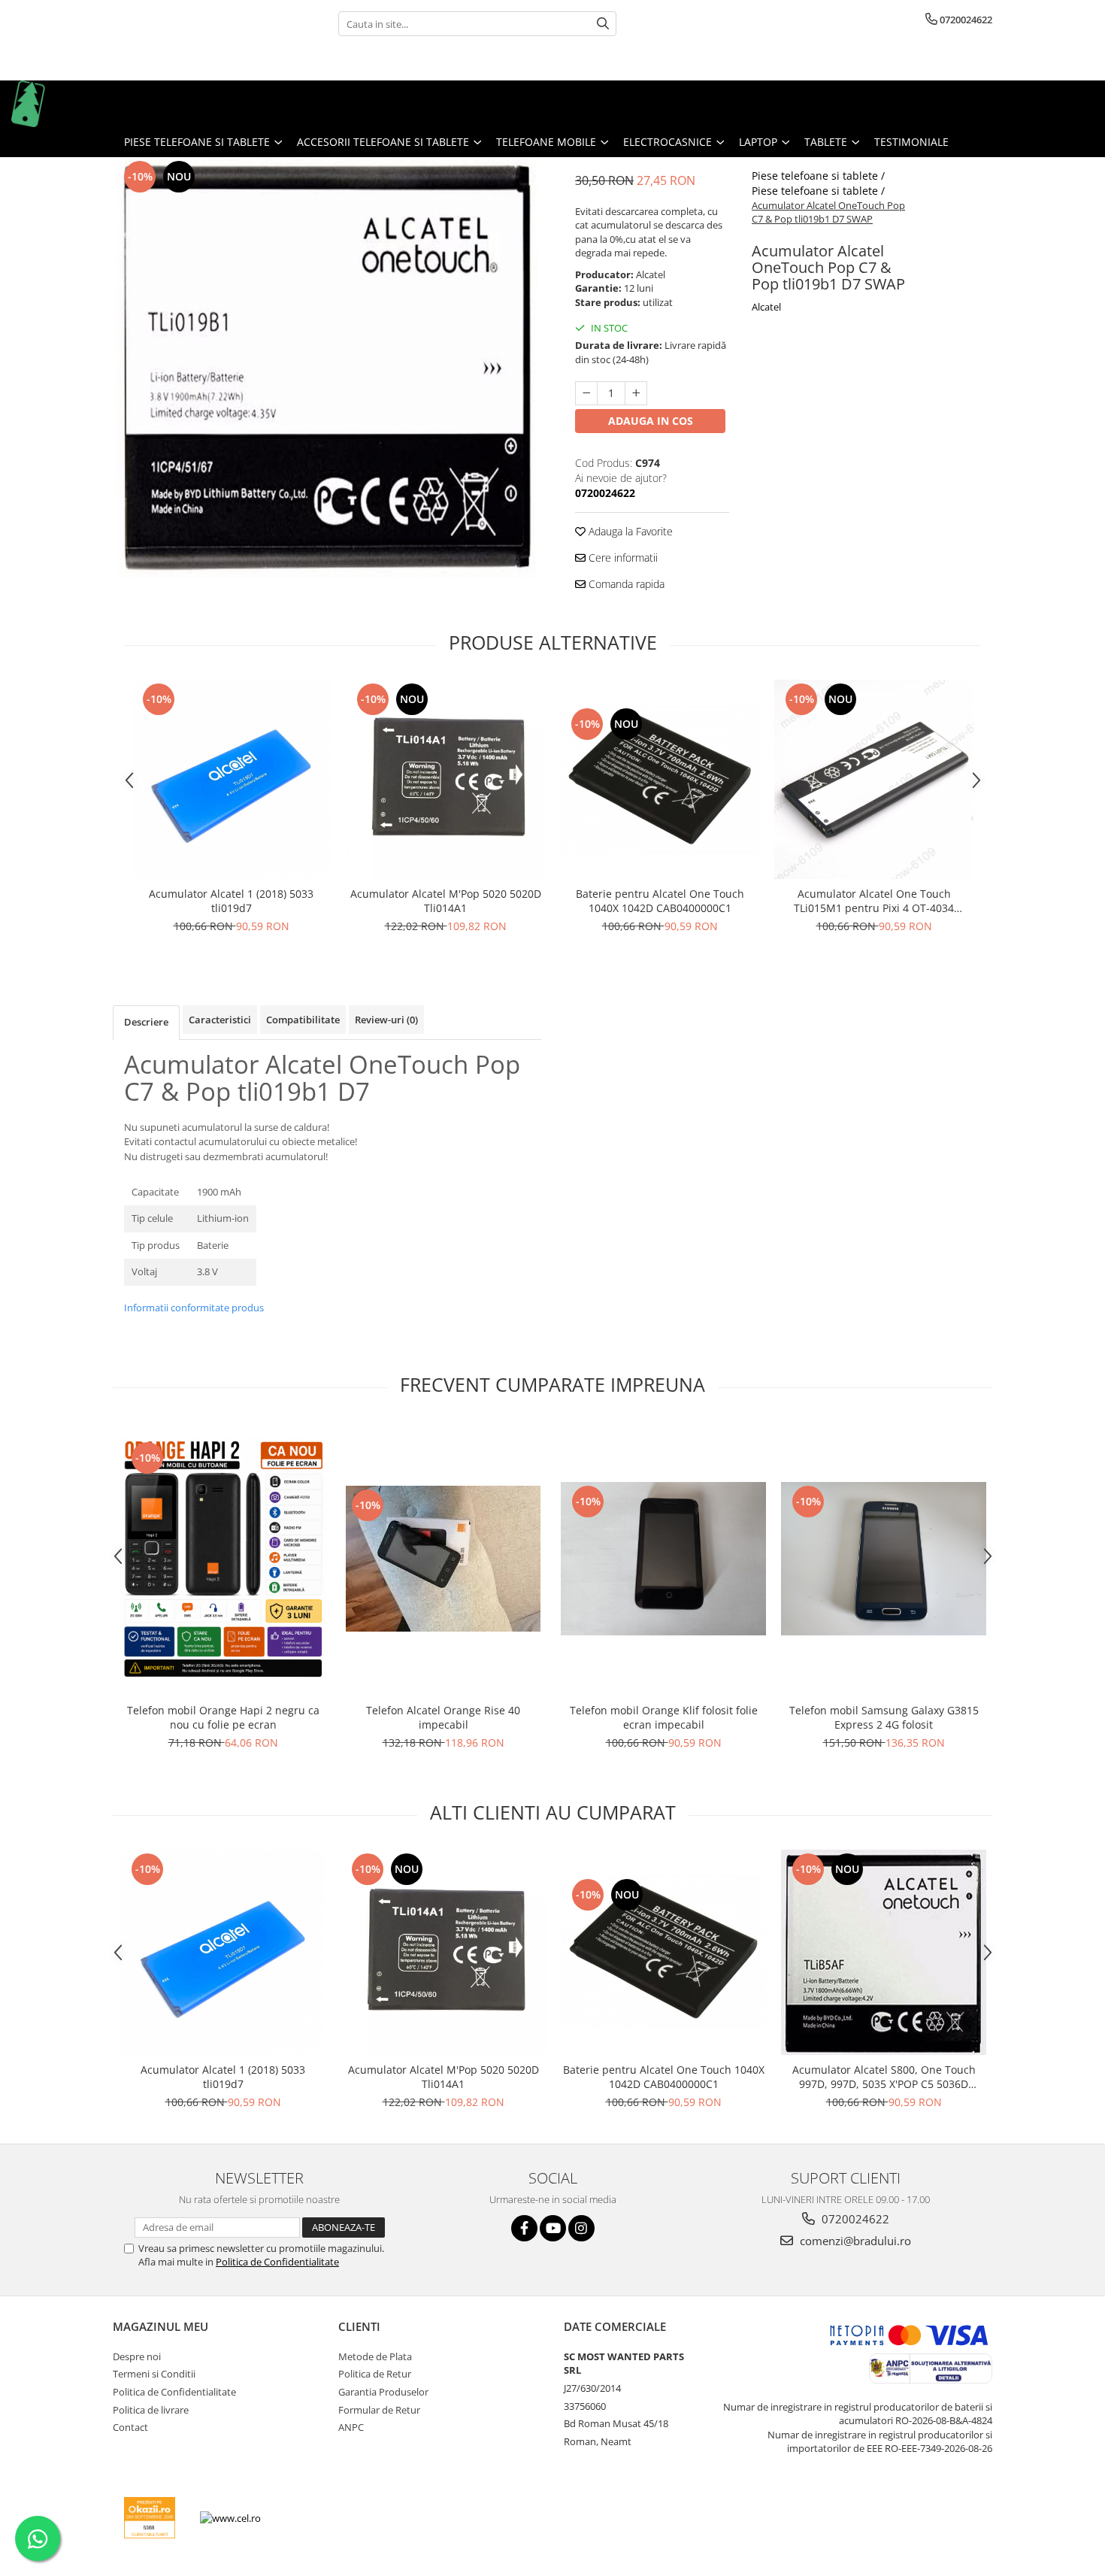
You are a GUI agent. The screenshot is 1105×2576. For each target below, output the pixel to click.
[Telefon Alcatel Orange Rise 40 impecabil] (443, 1559)
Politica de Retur (375, 2374)
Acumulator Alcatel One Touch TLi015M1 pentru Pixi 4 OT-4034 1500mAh (874, 901)
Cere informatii (622, 558)
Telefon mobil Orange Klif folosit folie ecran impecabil (664, 1717)
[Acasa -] (86, 104)
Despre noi (137, 2356)
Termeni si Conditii (154, 2374)
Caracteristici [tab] (220, 1020)
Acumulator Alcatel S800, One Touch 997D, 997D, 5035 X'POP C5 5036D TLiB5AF (884, 2077)
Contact (130, 2427)
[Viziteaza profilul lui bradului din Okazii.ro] (150, 2518)
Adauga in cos (651, 421)
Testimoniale (911, 142)
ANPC (351, 2427)
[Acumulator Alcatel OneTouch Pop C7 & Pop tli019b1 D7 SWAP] (327, 368)
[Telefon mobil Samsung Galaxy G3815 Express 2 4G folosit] (884, 1559)
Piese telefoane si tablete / (820, 176)
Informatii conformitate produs (194, 1308)
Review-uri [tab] (386, 1020)
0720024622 (854, 2219)
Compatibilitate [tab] (303, 1020)
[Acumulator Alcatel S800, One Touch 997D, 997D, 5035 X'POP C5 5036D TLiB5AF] (884, 1952)
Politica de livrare (151, 2410)
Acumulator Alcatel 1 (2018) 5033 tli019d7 (231, 901)
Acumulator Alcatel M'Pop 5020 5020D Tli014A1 (446, 901)
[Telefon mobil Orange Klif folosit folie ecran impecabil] (663, 1559)
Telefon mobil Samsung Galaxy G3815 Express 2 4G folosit (884, 1717)
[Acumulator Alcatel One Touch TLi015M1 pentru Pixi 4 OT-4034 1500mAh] (874, 779)
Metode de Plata (375, 2356)
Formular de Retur (379, 2410)
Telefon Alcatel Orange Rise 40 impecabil (443, 1717)
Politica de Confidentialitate (277, 2262)
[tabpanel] (327, 368)
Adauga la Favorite (629, 531)
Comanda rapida (625, 584)
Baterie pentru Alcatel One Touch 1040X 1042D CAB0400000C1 (660, 901)
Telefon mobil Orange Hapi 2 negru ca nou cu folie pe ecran (223, 1717)
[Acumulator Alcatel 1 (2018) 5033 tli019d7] (231, 779)
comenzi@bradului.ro (854, 2241)
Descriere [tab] (146, 1022)
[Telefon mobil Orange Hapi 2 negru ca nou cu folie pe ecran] (223, 1558)
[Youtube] (553, 2228)
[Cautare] (603, 24)
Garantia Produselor (383, 2392)
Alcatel (766, 307)
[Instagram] (581, 2228)
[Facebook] (524, 2228)
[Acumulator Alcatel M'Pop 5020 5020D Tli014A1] (445, 779)
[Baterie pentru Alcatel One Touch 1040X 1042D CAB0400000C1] (660, 779)
